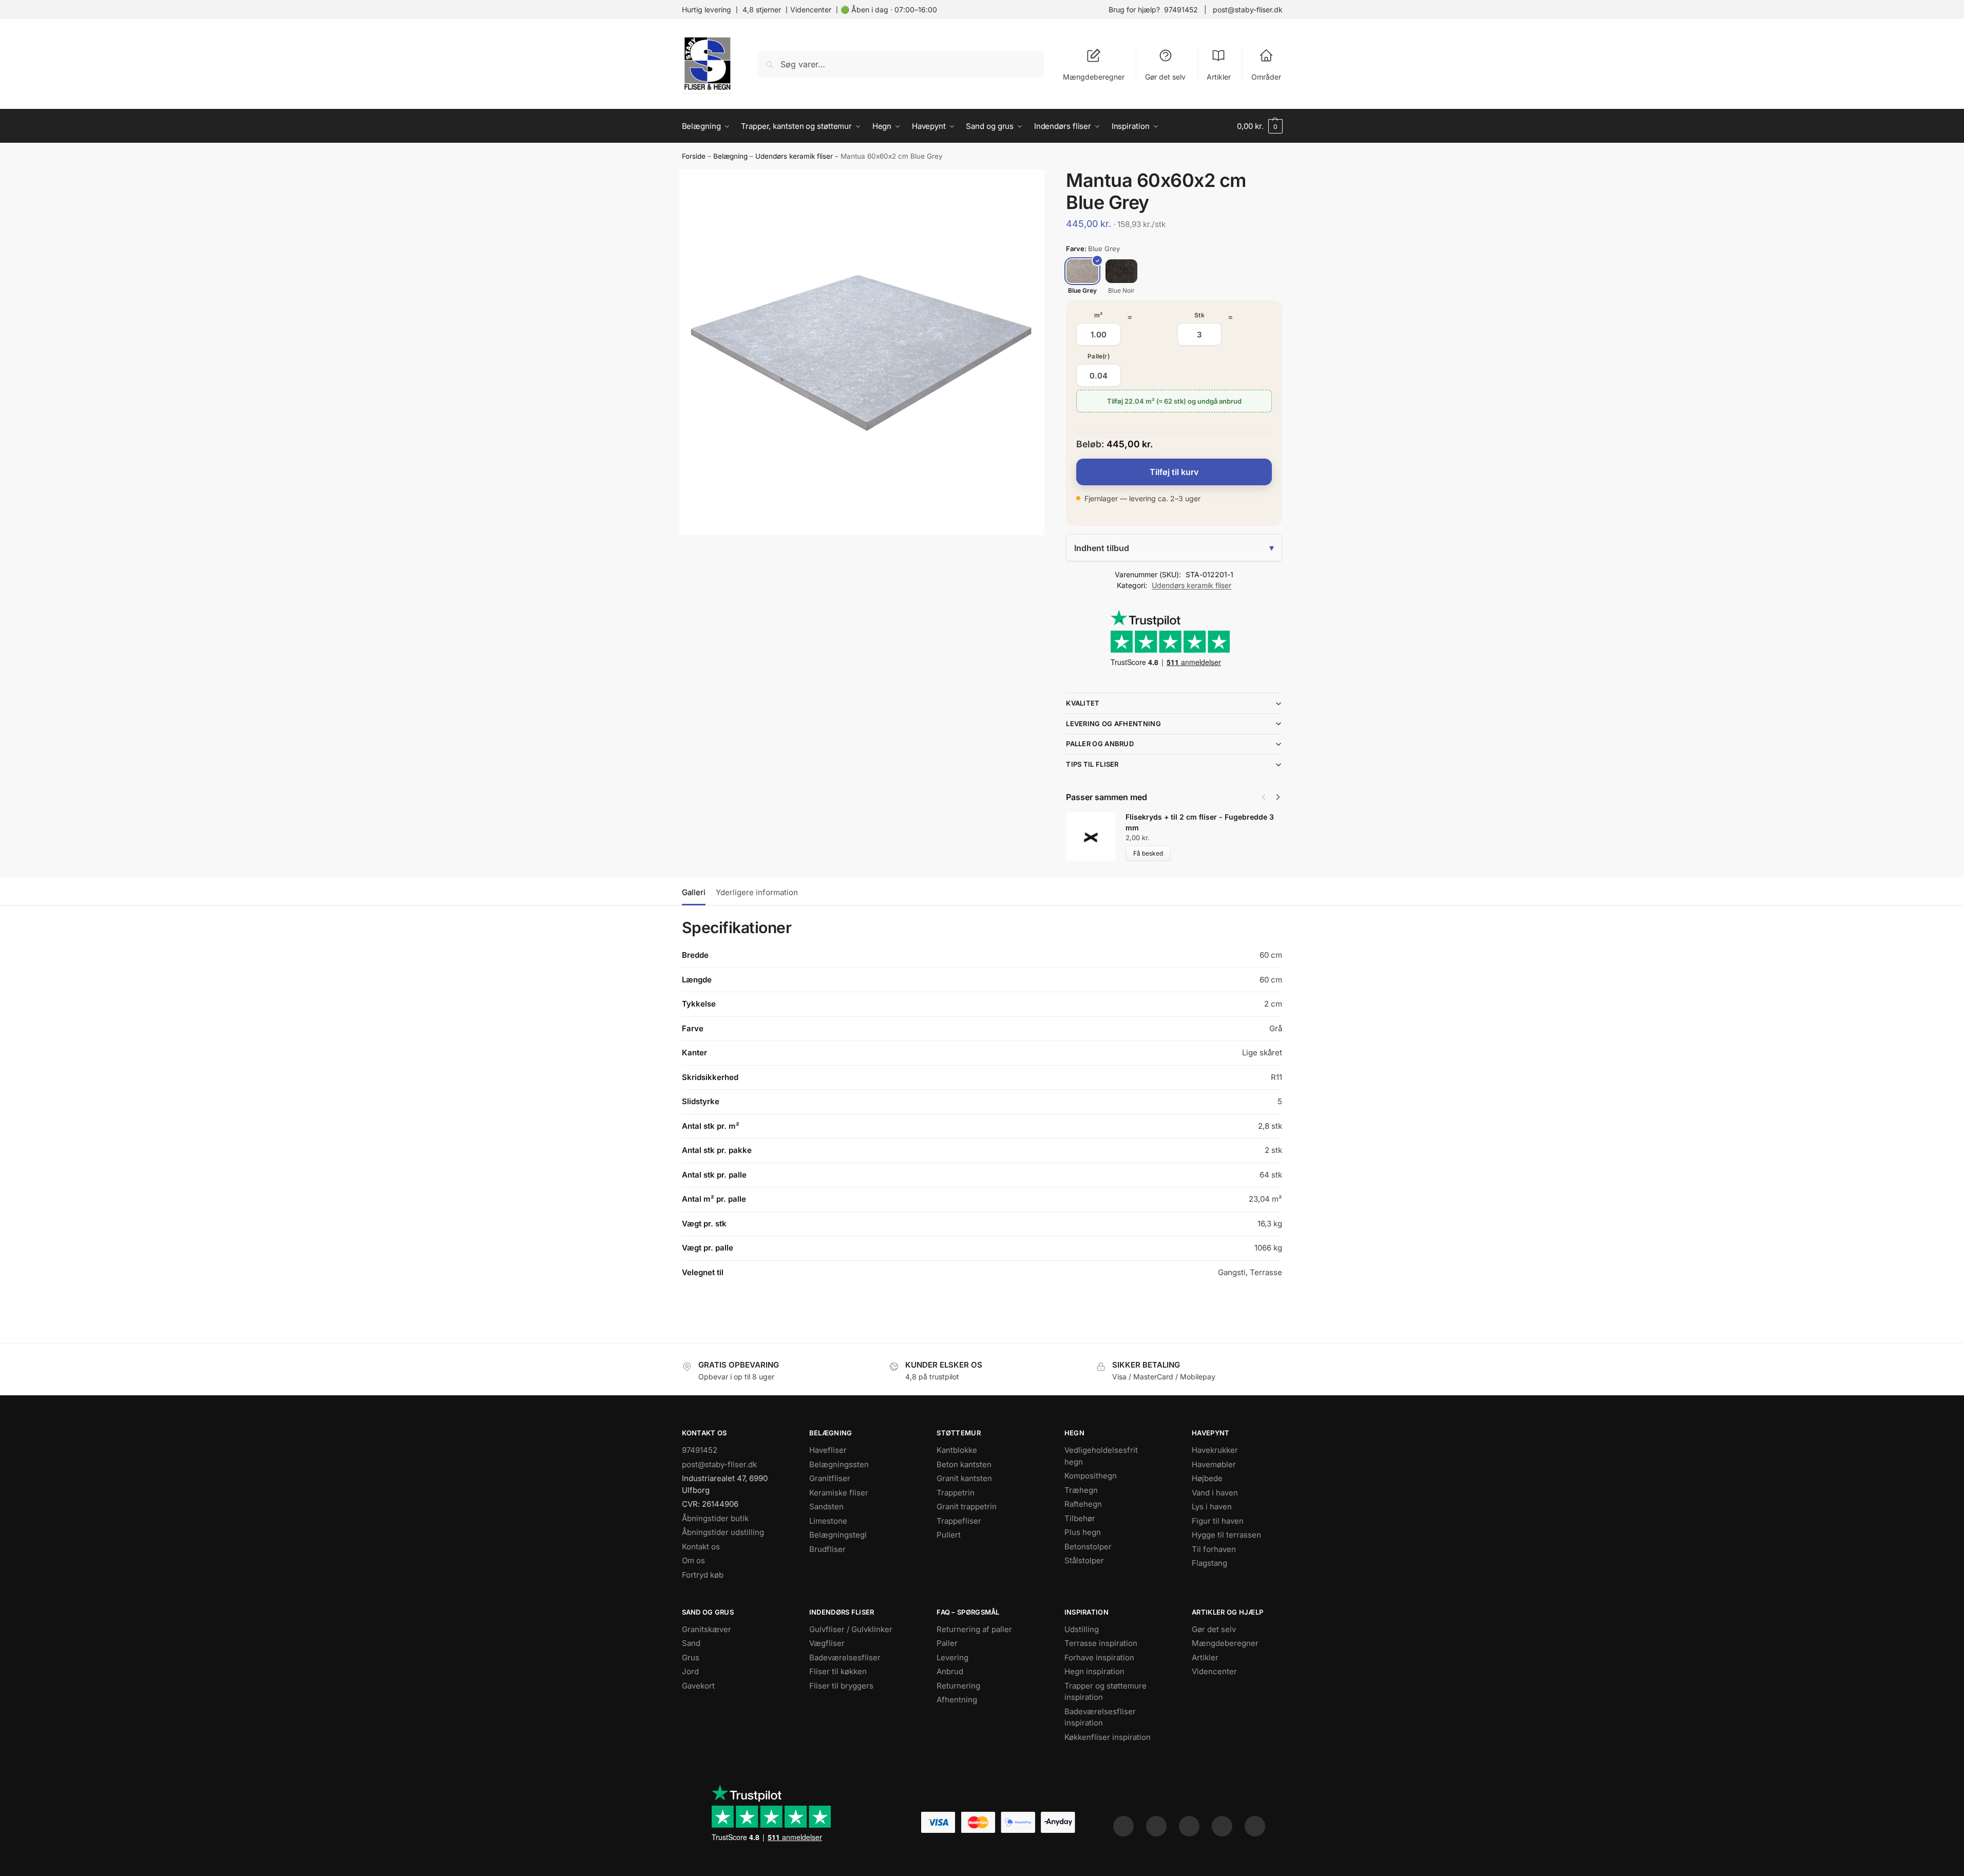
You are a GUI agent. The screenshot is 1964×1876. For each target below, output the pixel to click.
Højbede (1207, 1478)
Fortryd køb (703, 1575)
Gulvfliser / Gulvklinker (851, 1629)
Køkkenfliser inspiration (1108, 1737)
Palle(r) (1099, 356)
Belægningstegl (838, 1535)
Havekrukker (1215, 1450)
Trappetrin (956, 1493)
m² (1098, 315)
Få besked (1148, 853)
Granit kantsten (964, 1478)
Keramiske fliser (839, 1493)
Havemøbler (1214, 1464)
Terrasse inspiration (1101, 1643)
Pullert (949, 1535)
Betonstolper (1088, 1547)
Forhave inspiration (1099, 1657)
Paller (947, 1643)
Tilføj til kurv (1174, 472)
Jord (690, 1671)
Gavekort (698, 1686)
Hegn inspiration (1094, 1671)
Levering (952, 1657)
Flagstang (1209, 1563)
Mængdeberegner (1094, 77)
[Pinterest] (1189, 1826)
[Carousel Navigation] (1268, 797)
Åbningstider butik (715, 1518)
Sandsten (826, 1507)
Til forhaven (1214, 1549)
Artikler (1219, 77)
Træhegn (1081, 1490)
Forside (694, 156)
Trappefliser (959, 1521)
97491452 (1181, 10)
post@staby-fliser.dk (1248, 10)
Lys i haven (1212, 1507)
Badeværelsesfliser (845, 1657)
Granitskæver (707, 1629)
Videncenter (811, 10)
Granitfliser (830, 1478)
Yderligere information (757, 892)
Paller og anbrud (1100, 744)
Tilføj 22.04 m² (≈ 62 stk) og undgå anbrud (1174, 401)
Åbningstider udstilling (723, 1532)
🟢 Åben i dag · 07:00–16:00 (889, 10)
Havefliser (828, 1450)
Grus (691, 1657)
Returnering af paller (974, 1629)
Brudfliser (827, 1549)
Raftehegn (1083, 1504)
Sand (691, 1643)
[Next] (1278, 797)
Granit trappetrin (967, 1507)
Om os (693, 1560)
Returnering (958, 1686)
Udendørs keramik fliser (794, 156)
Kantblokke (957, 1450)
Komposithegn (1091, 1476)
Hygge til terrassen (1226, 1535)
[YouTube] (1255, 1826)
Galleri (694, 892)
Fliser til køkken (838, 1671)
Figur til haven (1218, 1521)
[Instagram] (1156, 1826)
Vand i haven (1215, 1493)
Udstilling (1082, 1629)
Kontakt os (701, 1547)
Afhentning (957, 1700)
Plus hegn (1083, 1532)
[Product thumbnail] (1096, 836)
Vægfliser (827, 1643)
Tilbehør (1080, 1518)
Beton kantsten (964, 1464)
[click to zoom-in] (862, 352)
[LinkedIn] (1222, 1826)
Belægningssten (839, 1464)
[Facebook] (1123, 1826)
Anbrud (950, 1671)
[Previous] (1264, 797)
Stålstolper (1084, 1560)
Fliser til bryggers (841, 1686)
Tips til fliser (1092, 764)
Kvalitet (1083, 703)
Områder (1266, 77)
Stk (1199, 315)
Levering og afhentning (1113, 724)
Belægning (730, 156)
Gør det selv (1165, 77)
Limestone (828, 1521)
